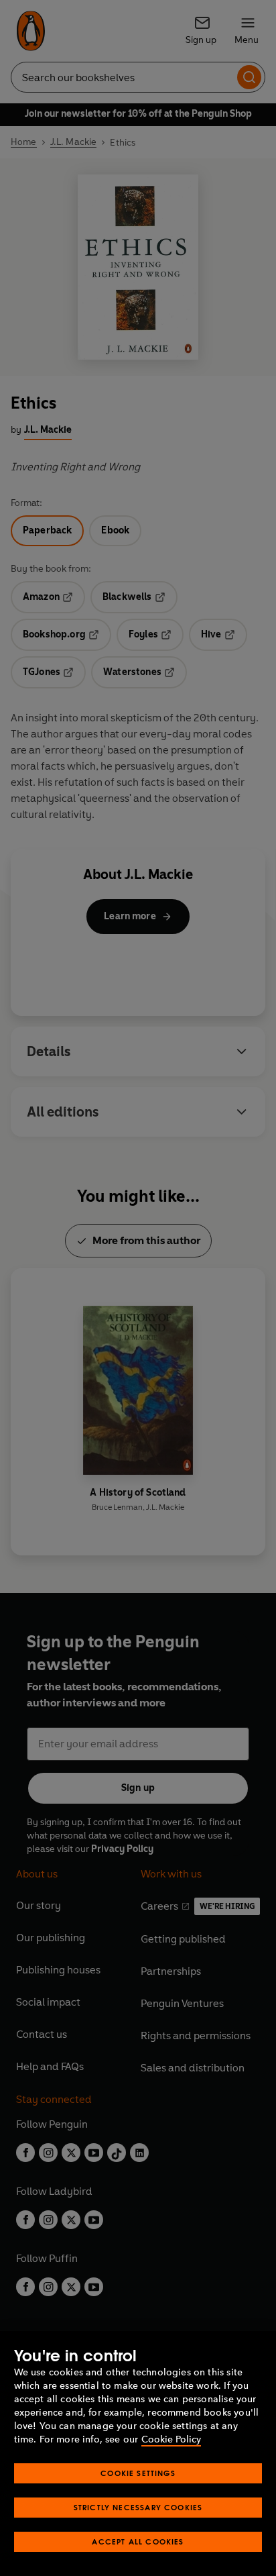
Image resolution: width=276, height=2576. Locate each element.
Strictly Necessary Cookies (138, 2507)
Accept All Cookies (138, 2541)
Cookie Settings (138, 2473)
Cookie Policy (171, 2439)
